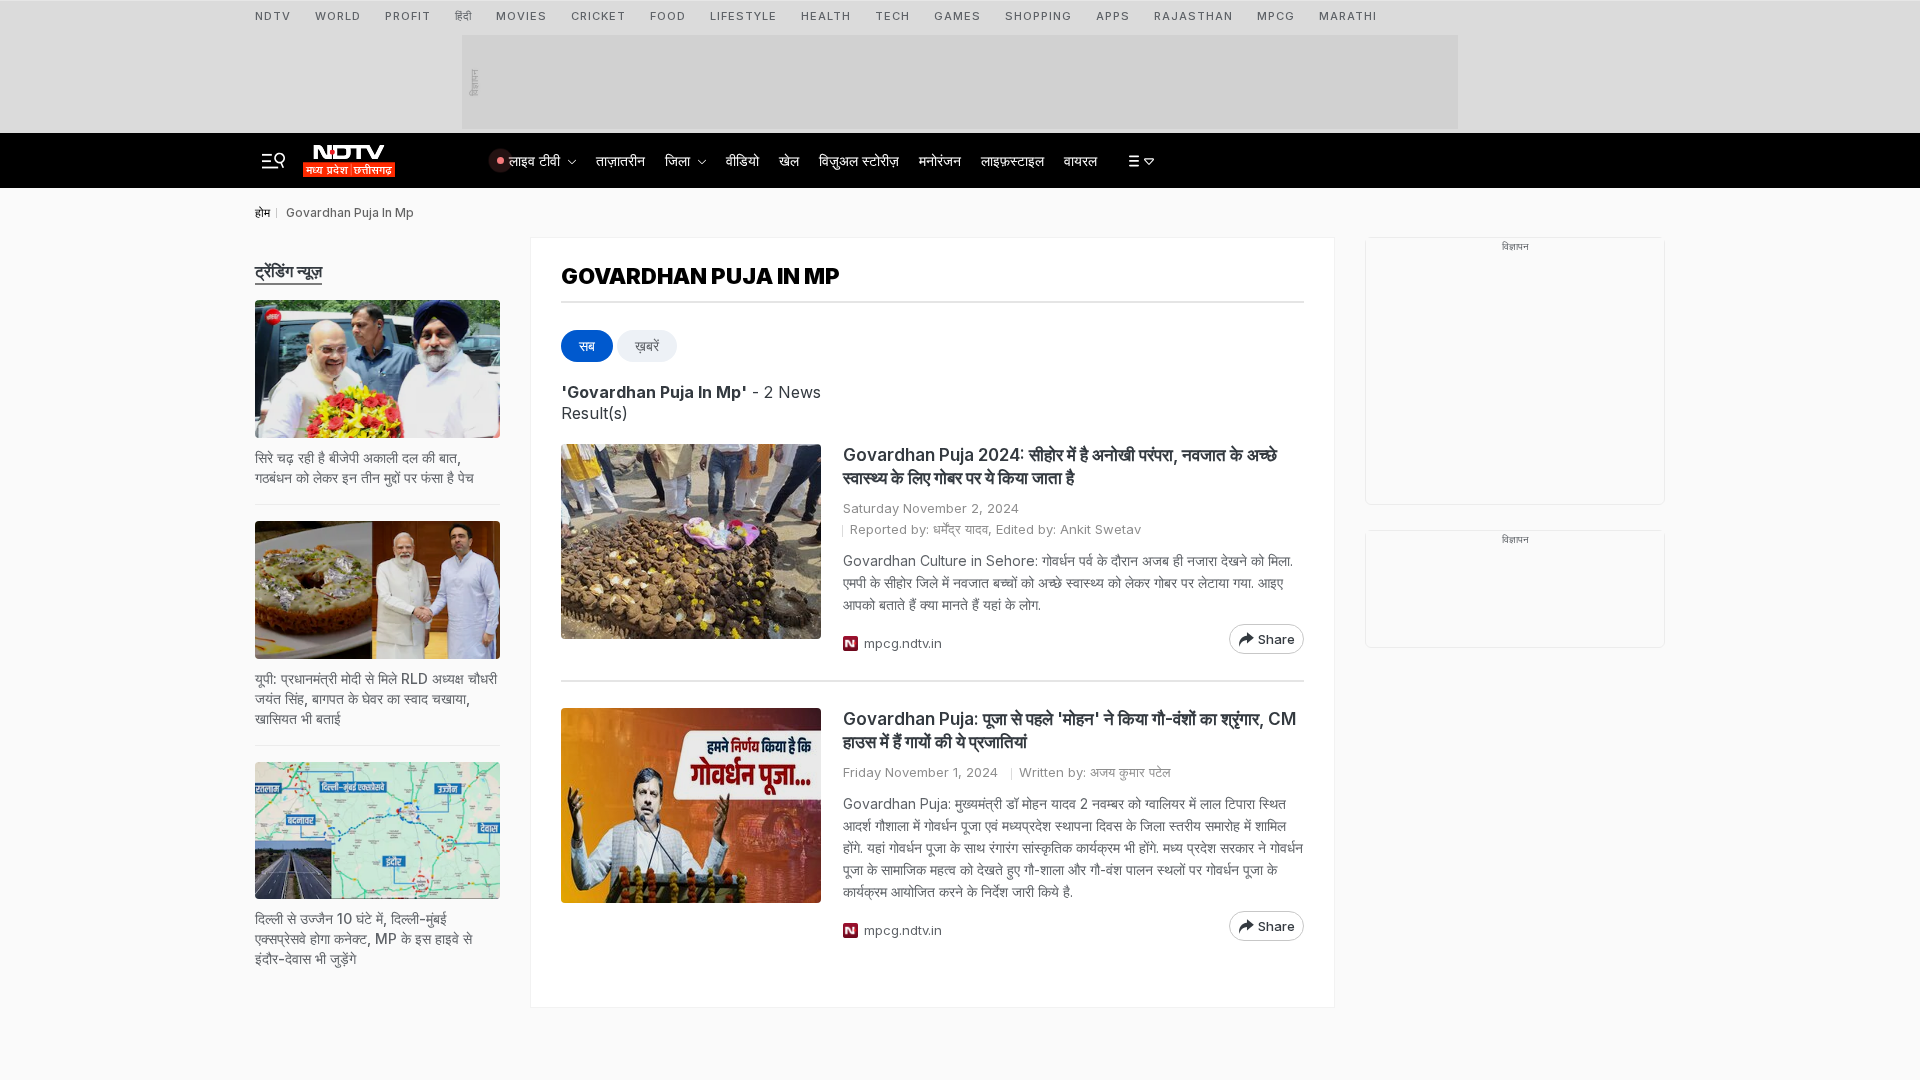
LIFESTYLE (743, 16)
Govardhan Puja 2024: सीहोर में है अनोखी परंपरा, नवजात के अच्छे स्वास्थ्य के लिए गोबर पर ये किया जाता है (1060, 466)
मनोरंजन (940, 160)
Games (957, 16)
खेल (789, 160)
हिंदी (463, 16)
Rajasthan (1193, 16)
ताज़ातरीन (620, 160)
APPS (1113, 16)
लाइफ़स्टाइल (1012, 160)
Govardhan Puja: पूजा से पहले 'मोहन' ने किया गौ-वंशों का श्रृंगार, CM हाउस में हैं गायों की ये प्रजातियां (1069, 730)
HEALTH (826, 16)
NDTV (273, 16)
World (338, 16)
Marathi (1348, 16)
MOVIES (521, 16)
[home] (349, 155)
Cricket (598, 16)
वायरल (1080, 160)
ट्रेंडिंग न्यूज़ (288, 271)
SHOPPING (1038, 16)
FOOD (668, 16)
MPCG (1276, 16)
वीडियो (742, 160)
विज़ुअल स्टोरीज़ (859, 160)
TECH (892, 16)
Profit (408, 16)
